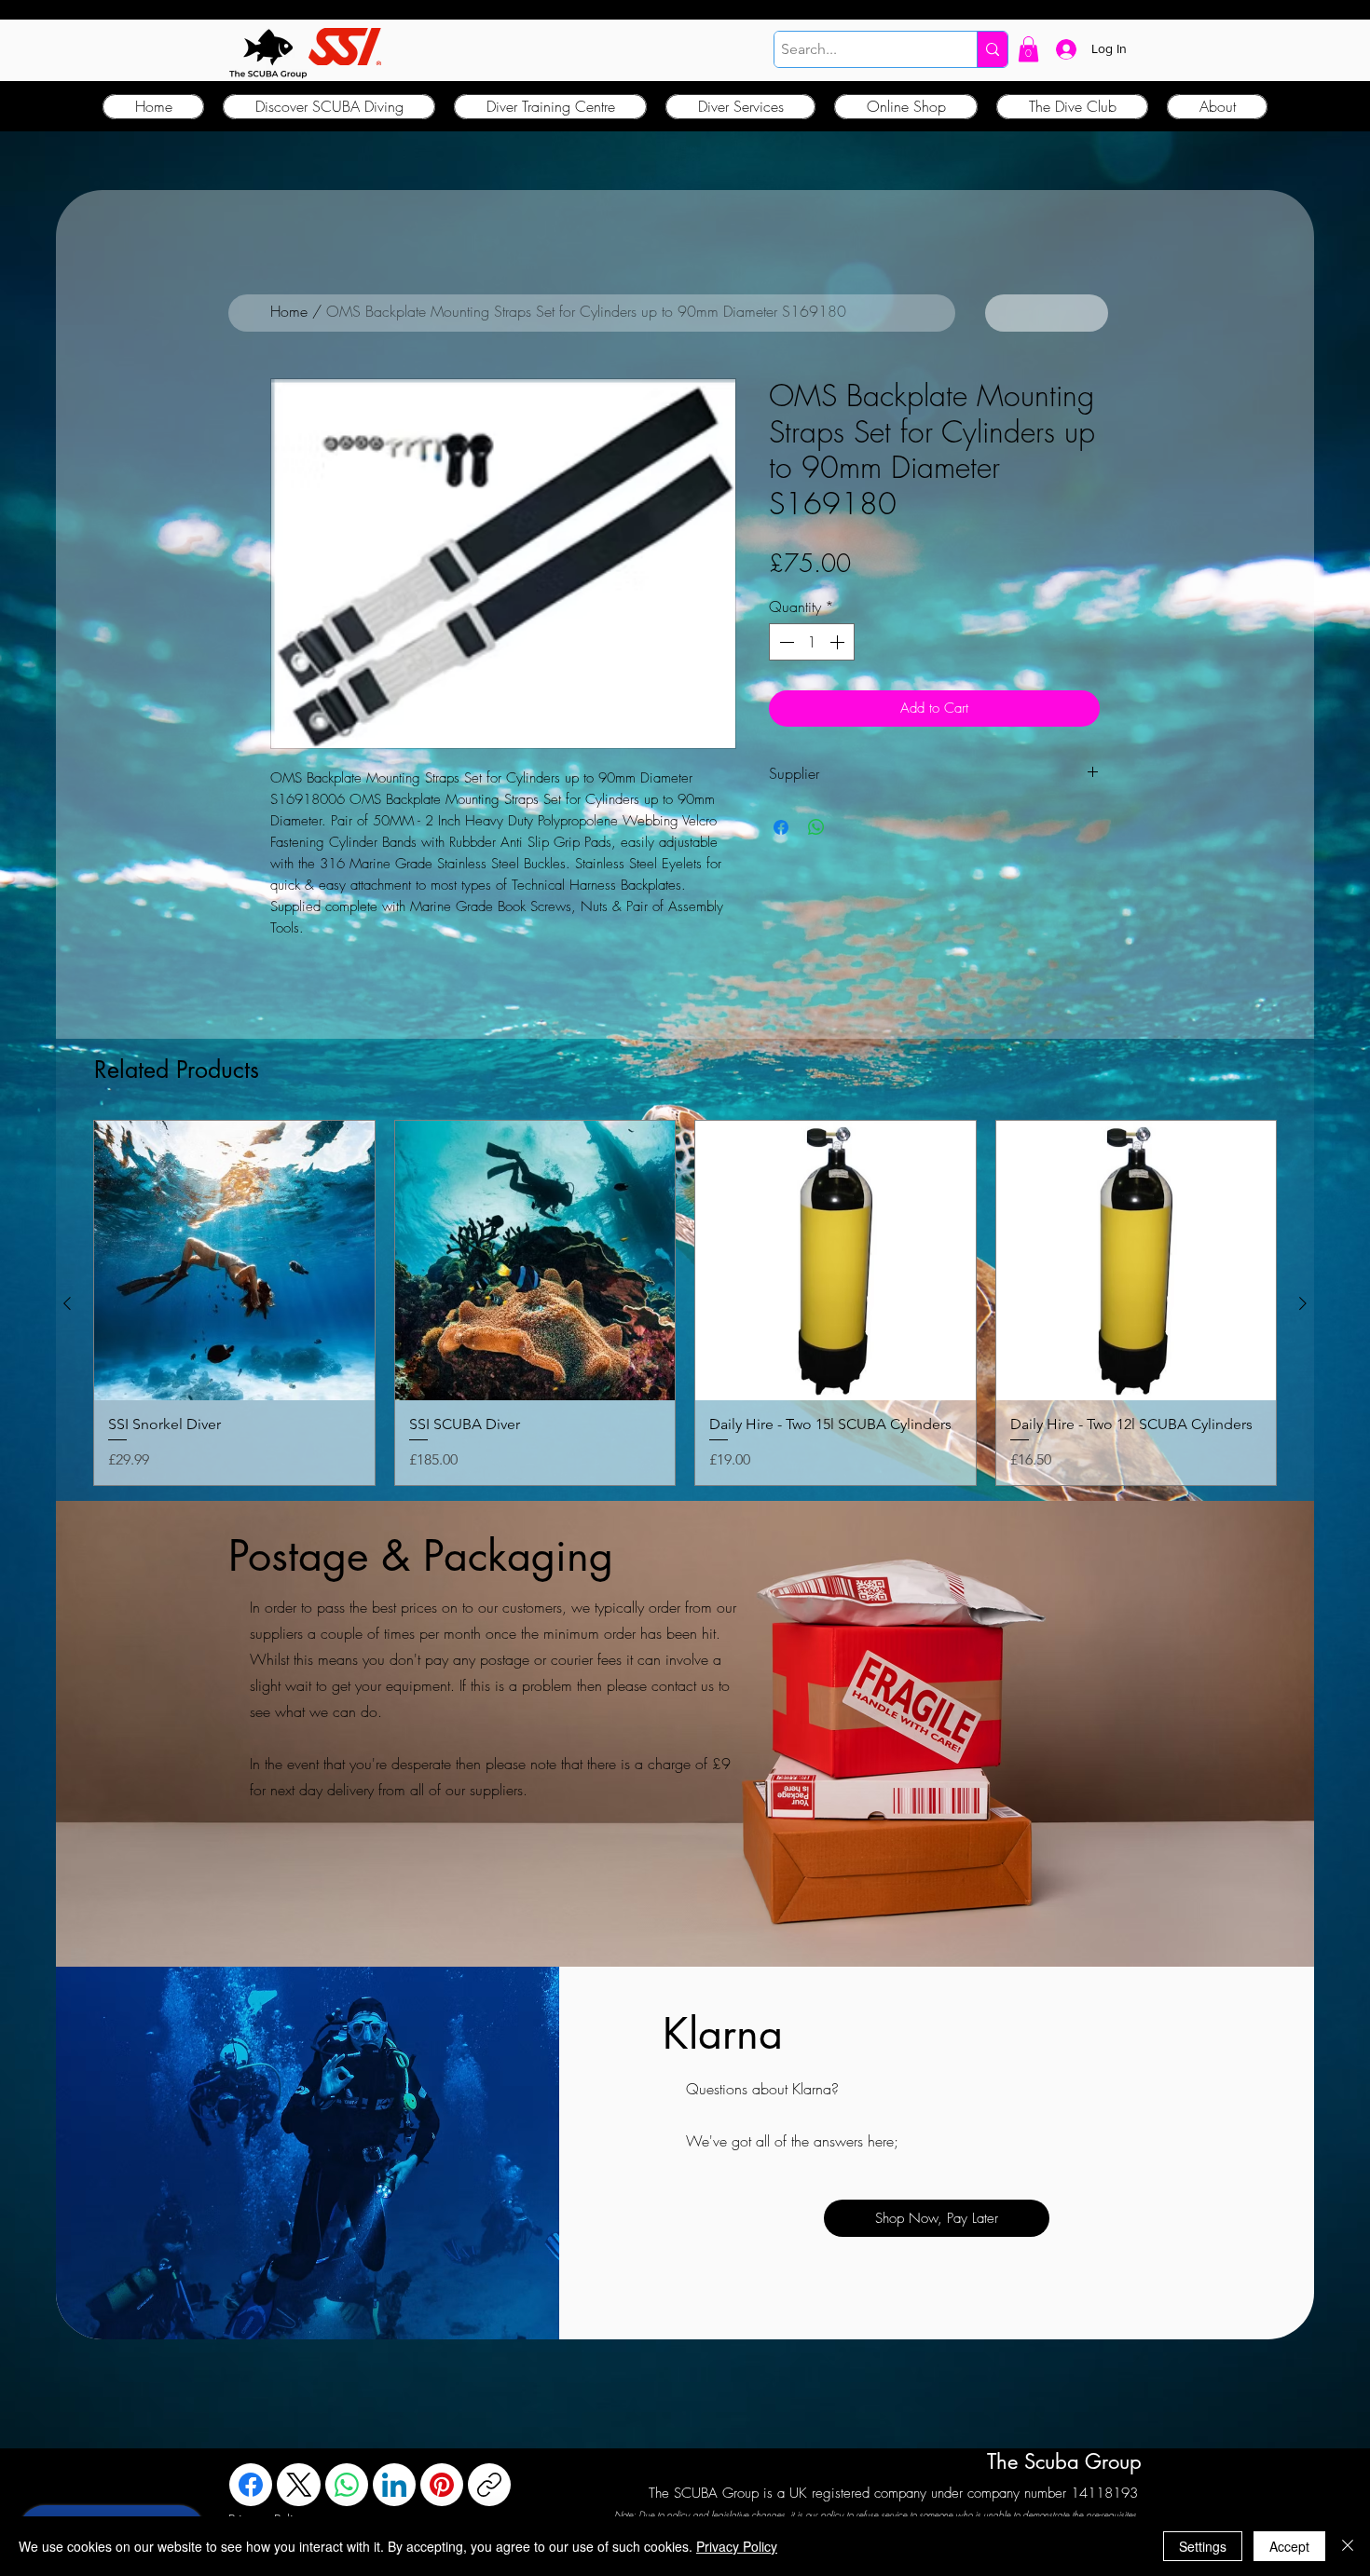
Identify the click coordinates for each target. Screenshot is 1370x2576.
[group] (685, 1303)
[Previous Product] (67, 1303)
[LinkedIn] (394, 2485)
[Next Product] (1303, 1303)
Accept (1289, 2546)
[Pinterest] (442, 2485)
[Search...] (992, 49)
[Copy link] (489, 2485)
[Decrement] (785, 642)
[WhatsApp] (347, 2485)
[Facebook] (251, 2485)
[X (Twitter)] (299, 2485)
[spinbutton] (812, 642)
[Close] (1348, 2546)
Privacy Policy (737, 2546)
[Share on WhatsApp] (816, 827)
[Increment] (839, 642)
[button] (1028, 49)
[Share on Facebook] (781, 827)
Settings (1203, 2546)
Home (289, 311)
